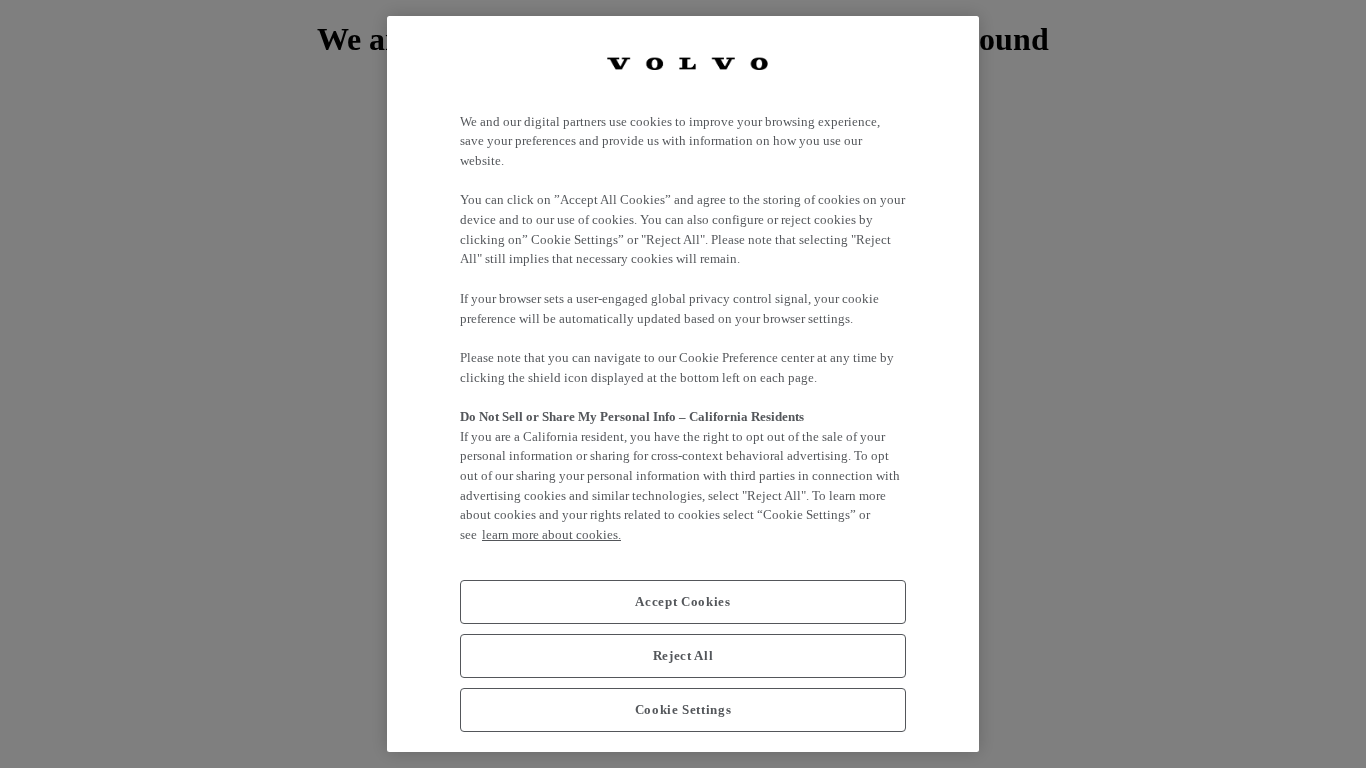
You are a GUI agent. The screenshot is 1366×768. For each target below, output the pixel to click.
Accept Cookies (682, 601)
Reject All (683, 655)
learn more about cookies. (551, 534)
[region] (683, 384)
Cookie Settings (683, 709)
